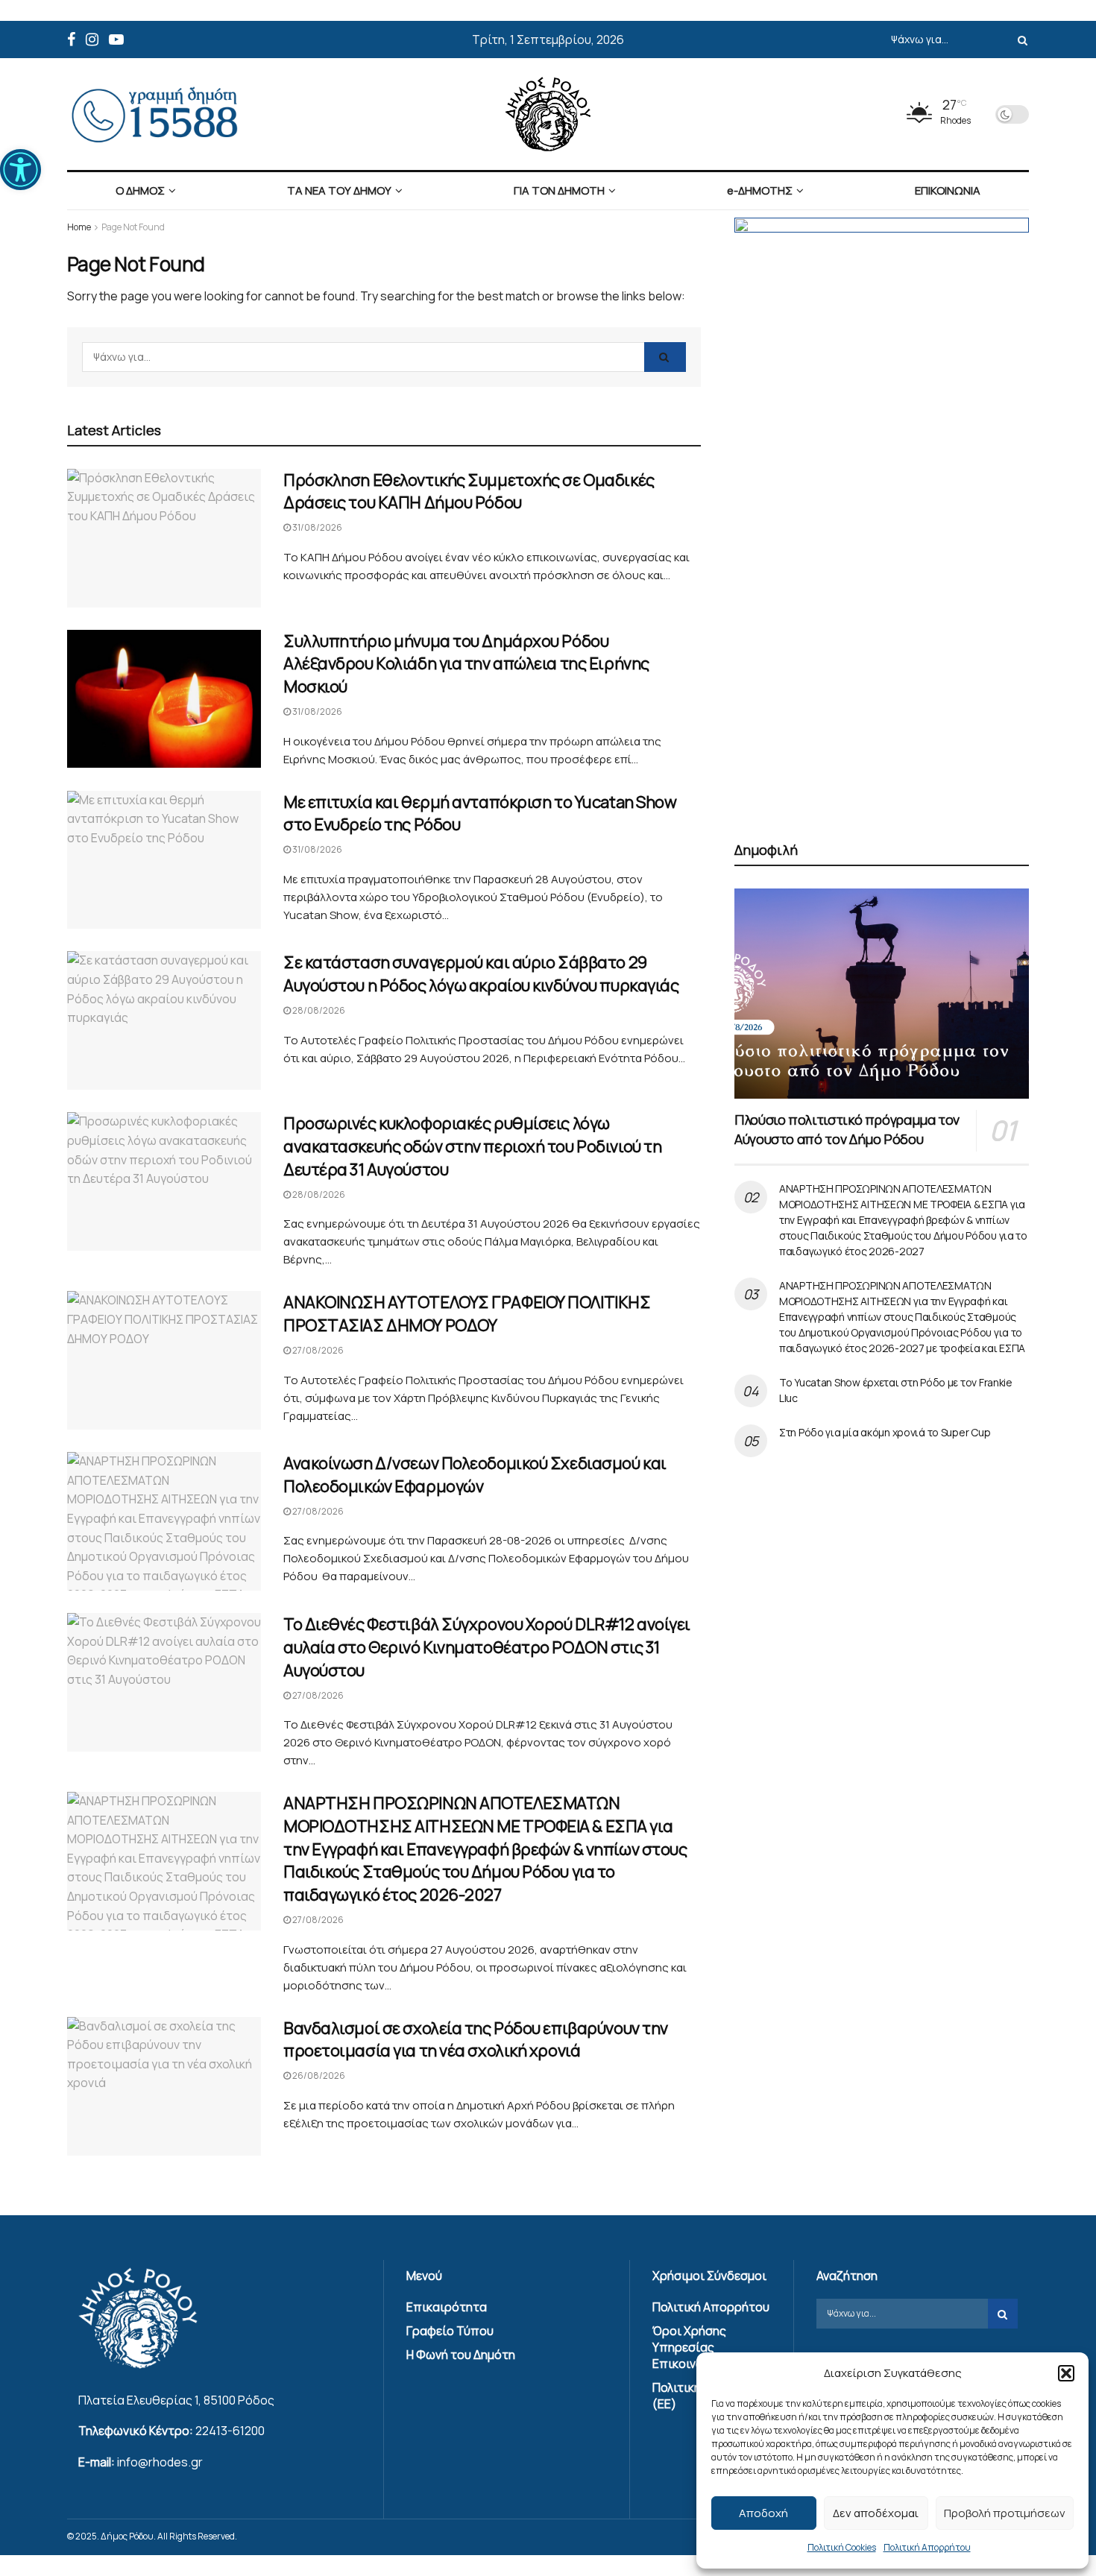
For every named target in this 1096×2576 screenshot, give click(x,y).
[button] (21, 170)
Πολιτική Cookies (842, 2547)
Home (79, 227)
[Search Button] (1020, 40)
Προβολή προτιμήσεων (1005, 2513)
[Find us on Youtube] (116, 40)
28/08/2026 (318, 1010)
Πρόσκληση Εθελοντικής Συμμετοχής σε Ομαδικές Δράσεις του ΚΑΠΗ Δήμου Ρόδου (469, 492)
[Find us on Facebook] (71, 40)
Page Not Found (133, 227)
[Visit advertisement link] (882, 512)
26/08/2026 (318, 2075)
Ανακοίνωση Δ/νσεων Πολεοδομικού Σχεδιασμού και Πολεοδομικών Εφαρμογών (475, 1475)
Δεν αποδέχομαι (876, 2513)
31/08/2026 (316, 527)
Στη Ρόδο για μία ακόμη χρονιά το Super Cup (885, 1432)
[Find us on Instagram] (92, 40)
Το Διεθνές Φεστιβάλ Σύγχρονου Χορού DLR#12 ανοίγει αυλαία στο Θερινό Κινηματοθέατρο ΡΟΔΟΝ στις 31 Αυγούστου (487, 1647)
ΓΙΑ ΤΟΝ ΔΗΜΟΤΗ (559, 190)
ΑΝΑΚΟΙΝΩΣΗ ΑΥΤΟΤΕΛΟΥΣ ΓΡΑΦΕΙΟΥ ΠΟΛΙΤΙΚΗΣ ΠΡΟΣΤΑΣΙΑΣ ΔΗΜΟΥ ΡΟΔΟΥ (467, 1314)
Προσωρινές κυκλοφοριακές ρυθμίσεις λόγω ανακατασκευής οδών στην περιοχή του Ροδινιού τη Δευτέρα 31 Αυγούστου (472, 1146)
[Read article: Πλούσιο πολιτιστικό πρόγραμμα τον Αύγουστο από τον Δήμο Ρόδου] (882, 994)
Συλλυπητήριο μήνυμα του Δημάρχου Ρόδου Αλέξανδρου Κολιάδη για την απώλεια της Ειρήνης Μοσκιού (466, 664)
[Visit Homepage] (548, 114)
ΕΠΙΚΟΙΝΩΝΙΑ (948, 190)
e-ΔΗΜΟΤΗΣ (760, 190)
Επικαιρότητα (447, 2307)
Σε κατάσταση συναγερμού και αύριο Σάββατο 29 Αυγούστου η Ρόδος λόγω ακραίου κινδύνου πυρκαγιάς (481, 974)
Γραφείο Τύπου (450, 2331)
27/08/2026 (317, 1350)
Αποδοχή (763, 2513)
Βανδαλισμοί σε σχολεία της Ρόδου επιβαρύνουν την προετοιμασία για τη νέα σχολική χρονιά (476, 2040)
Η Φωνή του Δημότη (461, 2355)
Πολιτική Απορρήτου (927, 2547)
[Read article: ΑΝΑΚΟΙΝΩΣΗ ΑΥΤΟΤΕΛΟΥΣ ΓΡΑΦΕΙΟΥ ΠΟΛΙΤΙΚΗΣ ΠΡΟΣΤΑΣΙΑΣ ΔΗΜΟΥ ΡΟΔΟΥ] (164, 1360)
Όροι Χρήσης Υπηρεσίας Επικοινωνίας (691, 2347)
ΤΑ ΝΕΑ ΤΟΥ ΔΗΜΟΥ (339, 190)
